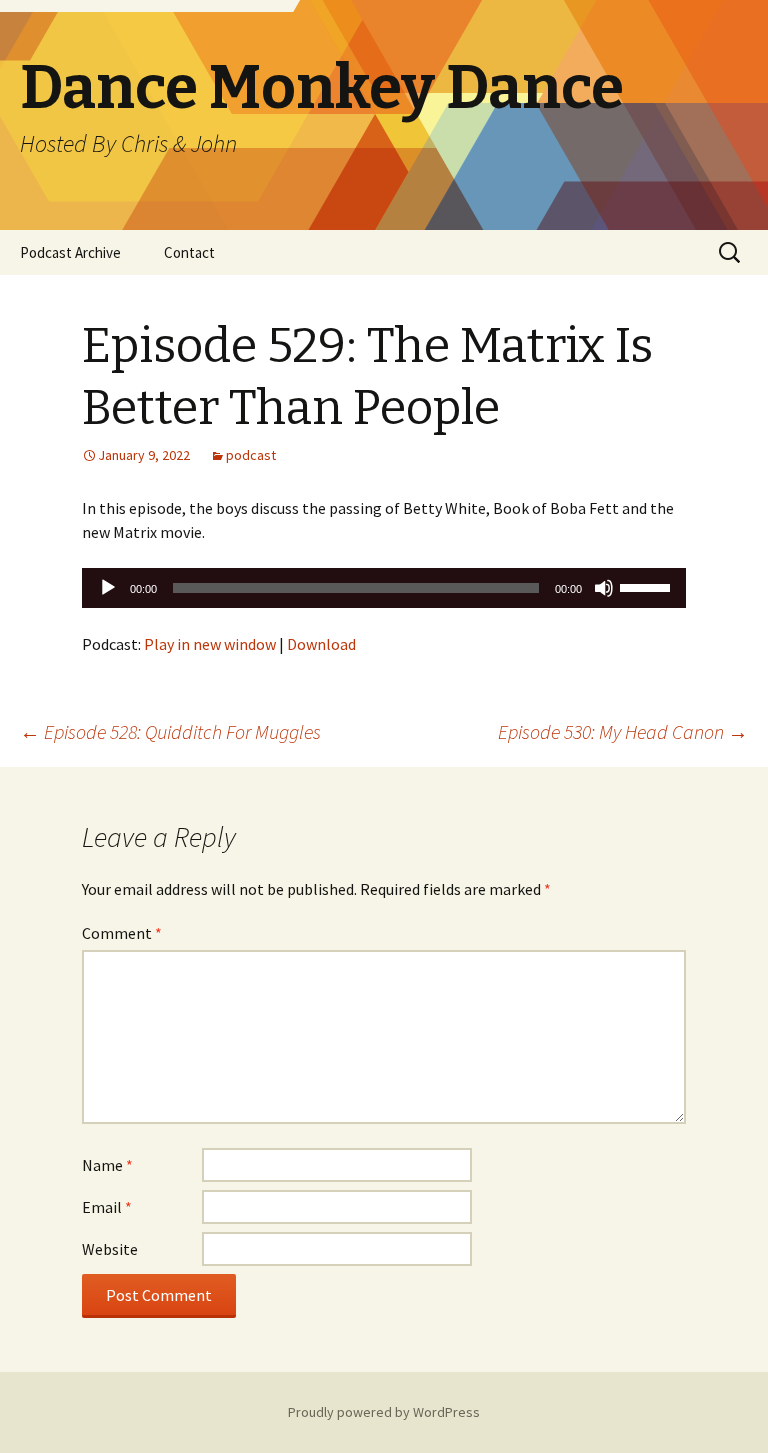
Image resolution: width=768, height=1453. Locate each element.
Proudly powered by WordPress (384, 1412)
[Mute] (604, 588)
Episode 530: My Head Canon (623, 731)
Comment (122, 933)
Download (321, 644)
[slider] (648, 586)
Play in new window (210, 644)
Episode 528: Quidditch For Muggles (170, 731)
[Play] (108, 588)
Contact (189, 252)
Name (107, 1165)
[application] (384, 588)
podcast (251, 455)
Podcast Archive (70, 252)
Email (107, 1207)
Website (110, 1249)
